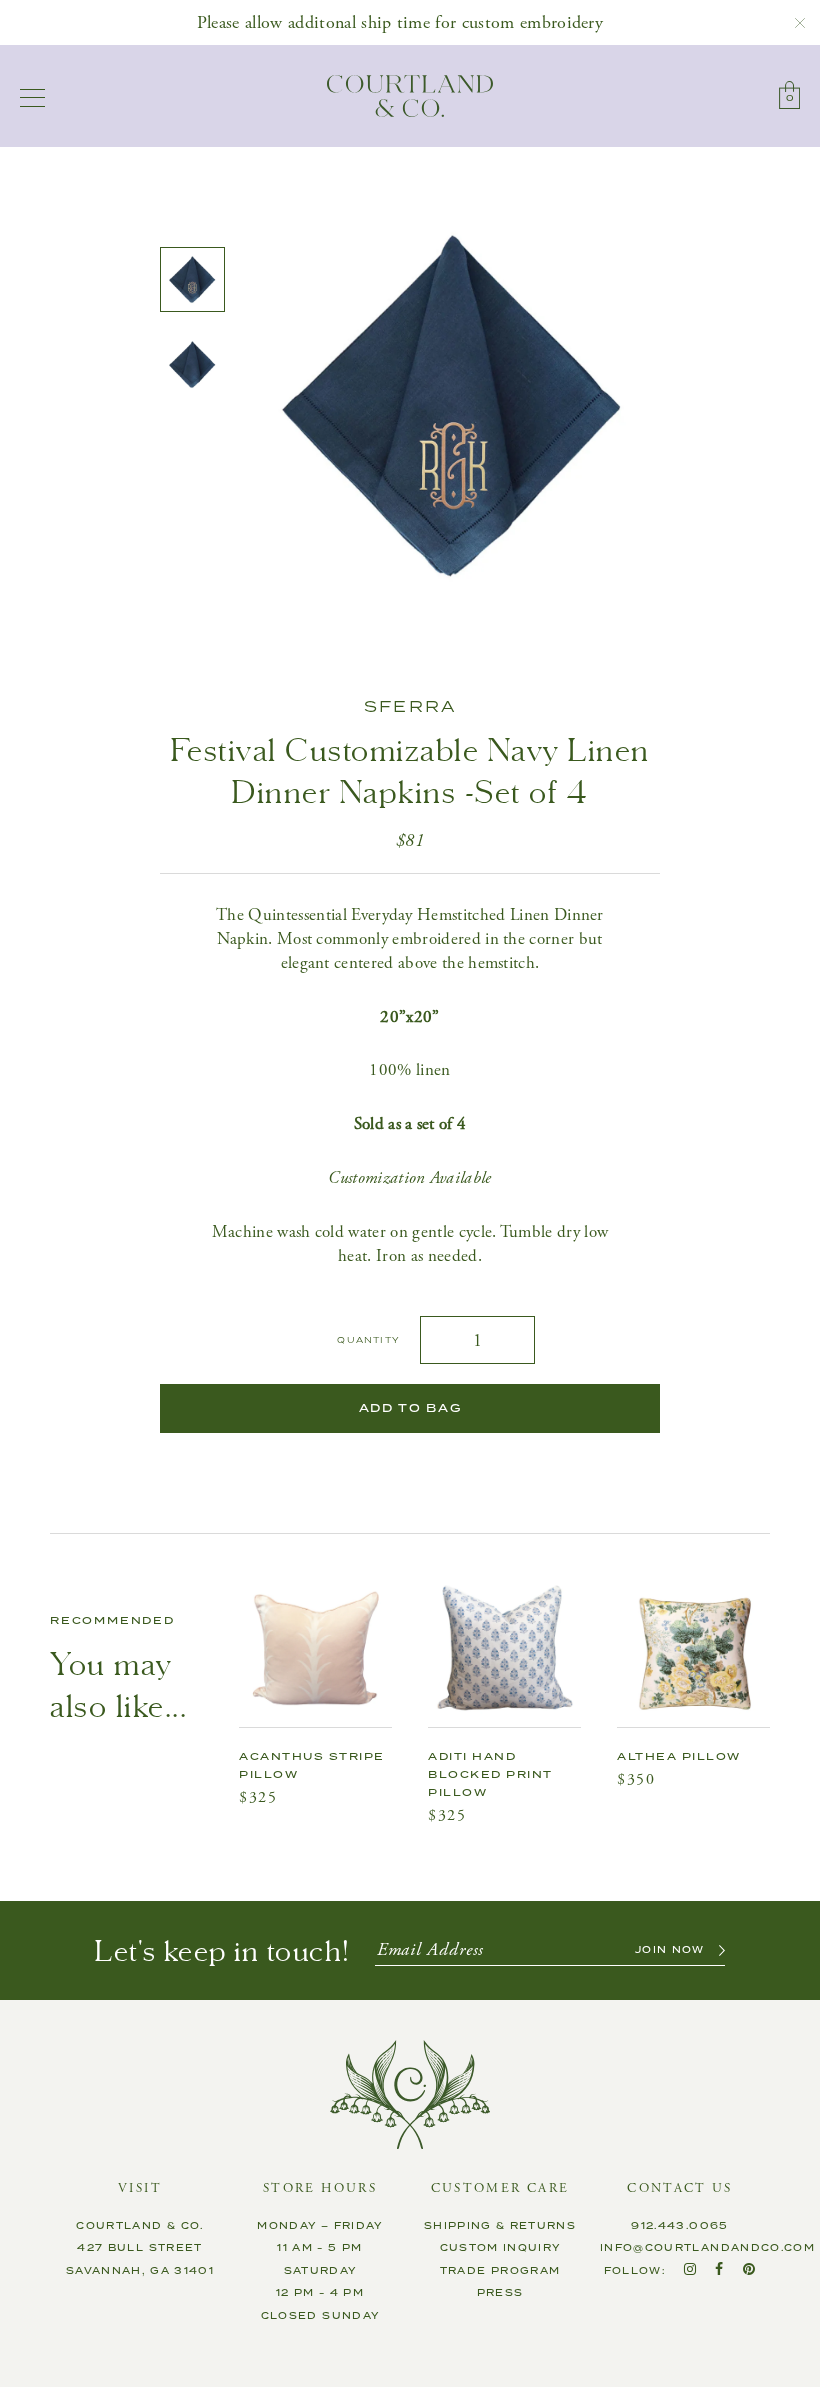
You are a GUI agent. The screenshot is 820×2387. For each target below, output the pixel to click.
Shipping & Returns (500, 2226)
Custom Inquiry (500, 2248)
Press (500, 2293)
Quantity (368, 1340)
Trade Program (500, 2271)
